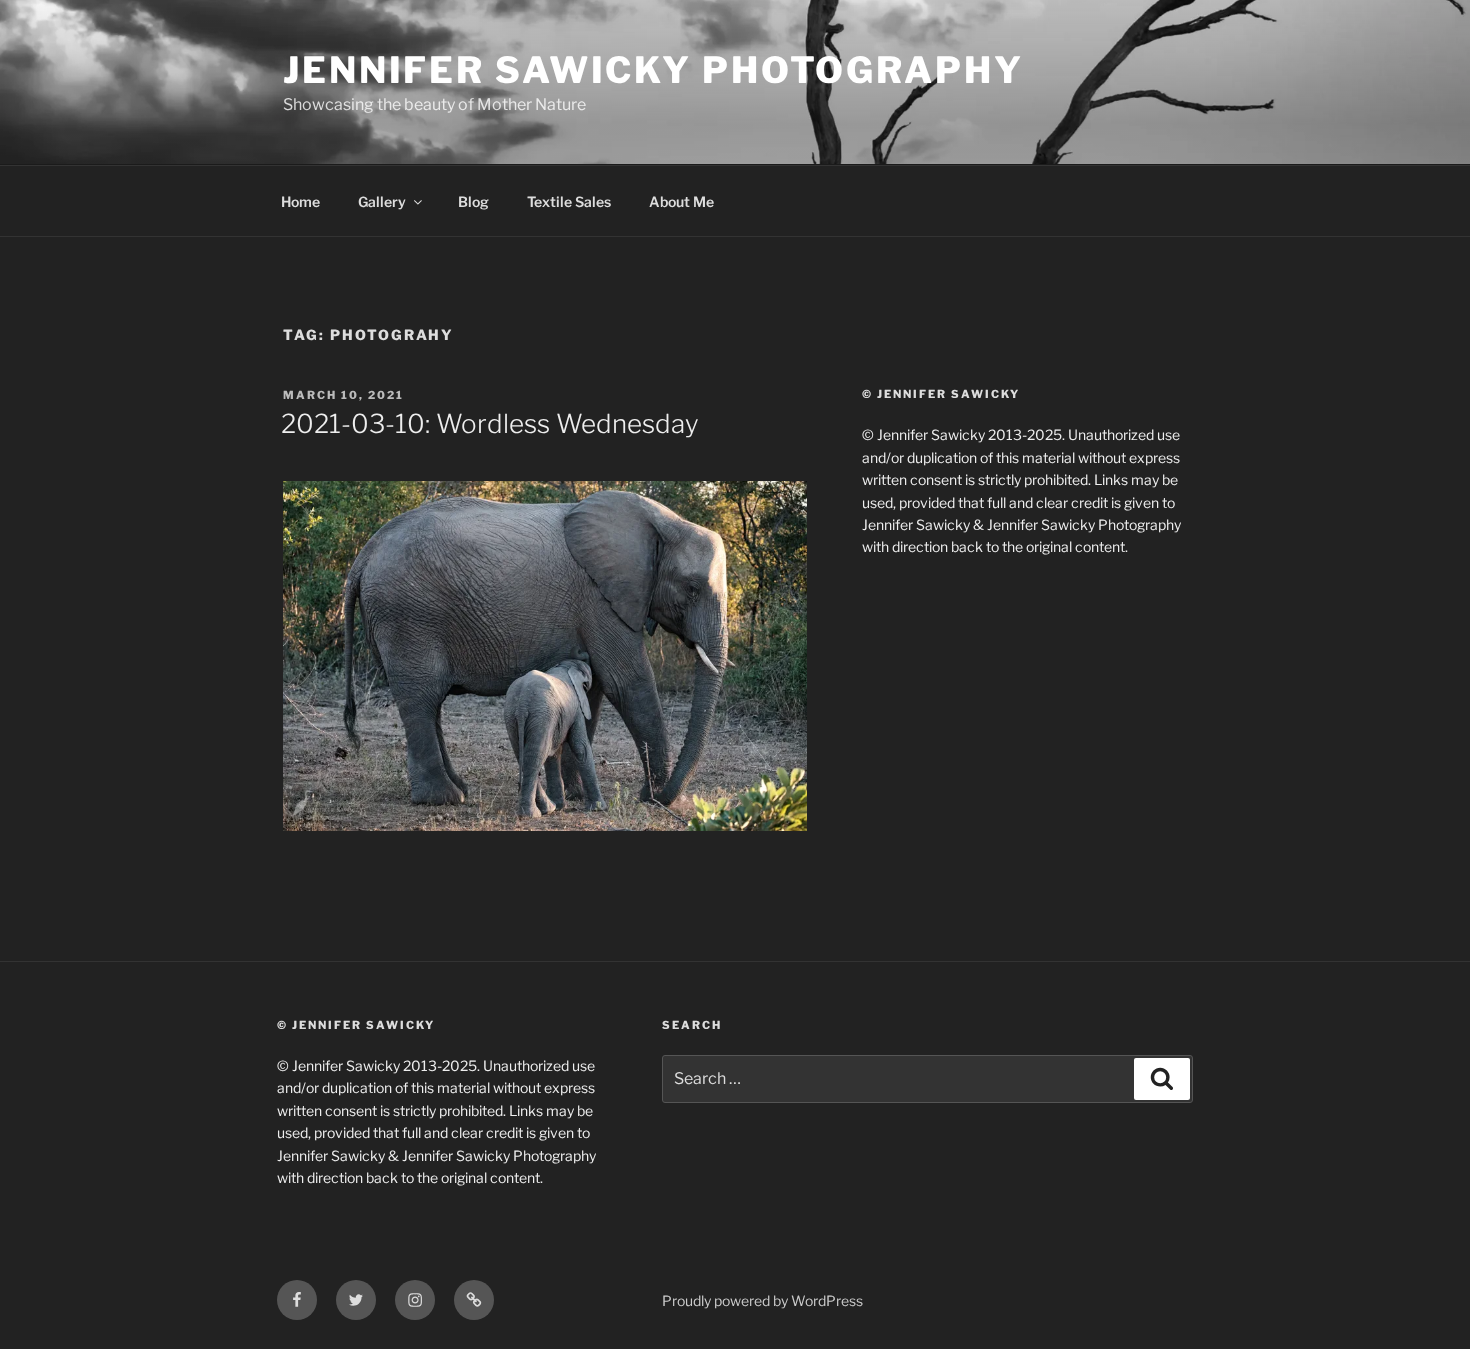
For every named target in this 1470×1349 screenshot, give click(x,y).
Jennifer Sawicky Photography (653, 70)
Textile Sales (569, 201)
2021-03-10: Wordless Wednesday (490, 423)
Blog (473, 201)
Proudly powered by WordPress (762, 1300)
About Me (681, 201)
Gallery (382, 201)
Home (300, 201)
